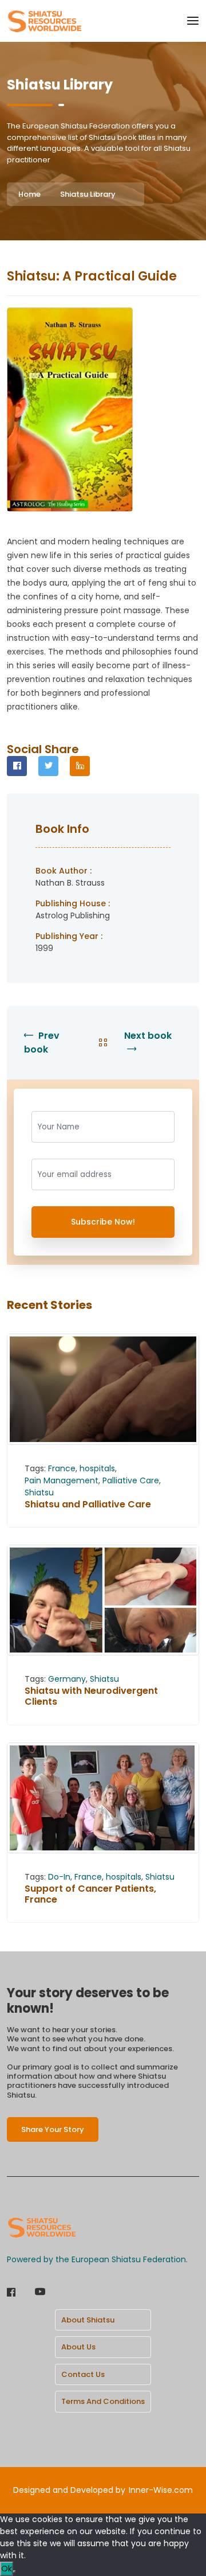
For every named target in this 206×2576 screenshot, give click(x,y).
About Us (78, 2347)
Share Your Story (53, 2129)
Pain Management (62, 1480)
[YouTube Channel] (40, 2293)
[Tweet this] (48, 766)
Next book (148, 1036)
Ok (7, 2569)
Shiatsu (39, 1492)
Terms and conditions (103, 2401)
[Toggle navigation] (193, 21)
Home (29, 194)
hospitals (97, 1468)
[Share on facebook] (17, 766)
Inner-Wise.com (161, 2490)
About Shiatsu (88, 2320)
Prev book (42, 1043)
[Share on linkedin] (80, 766)
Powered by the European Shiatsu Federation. (97, 2259)
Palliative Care (131, 1480)
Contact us (83, 2374)
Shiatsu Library (88, 194)
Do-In (59, 1877)
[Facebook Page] (11, 2293)
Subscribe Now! (103, 1222)
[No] (14, 2571)
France (62, 1468)
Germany (67, 1679)
